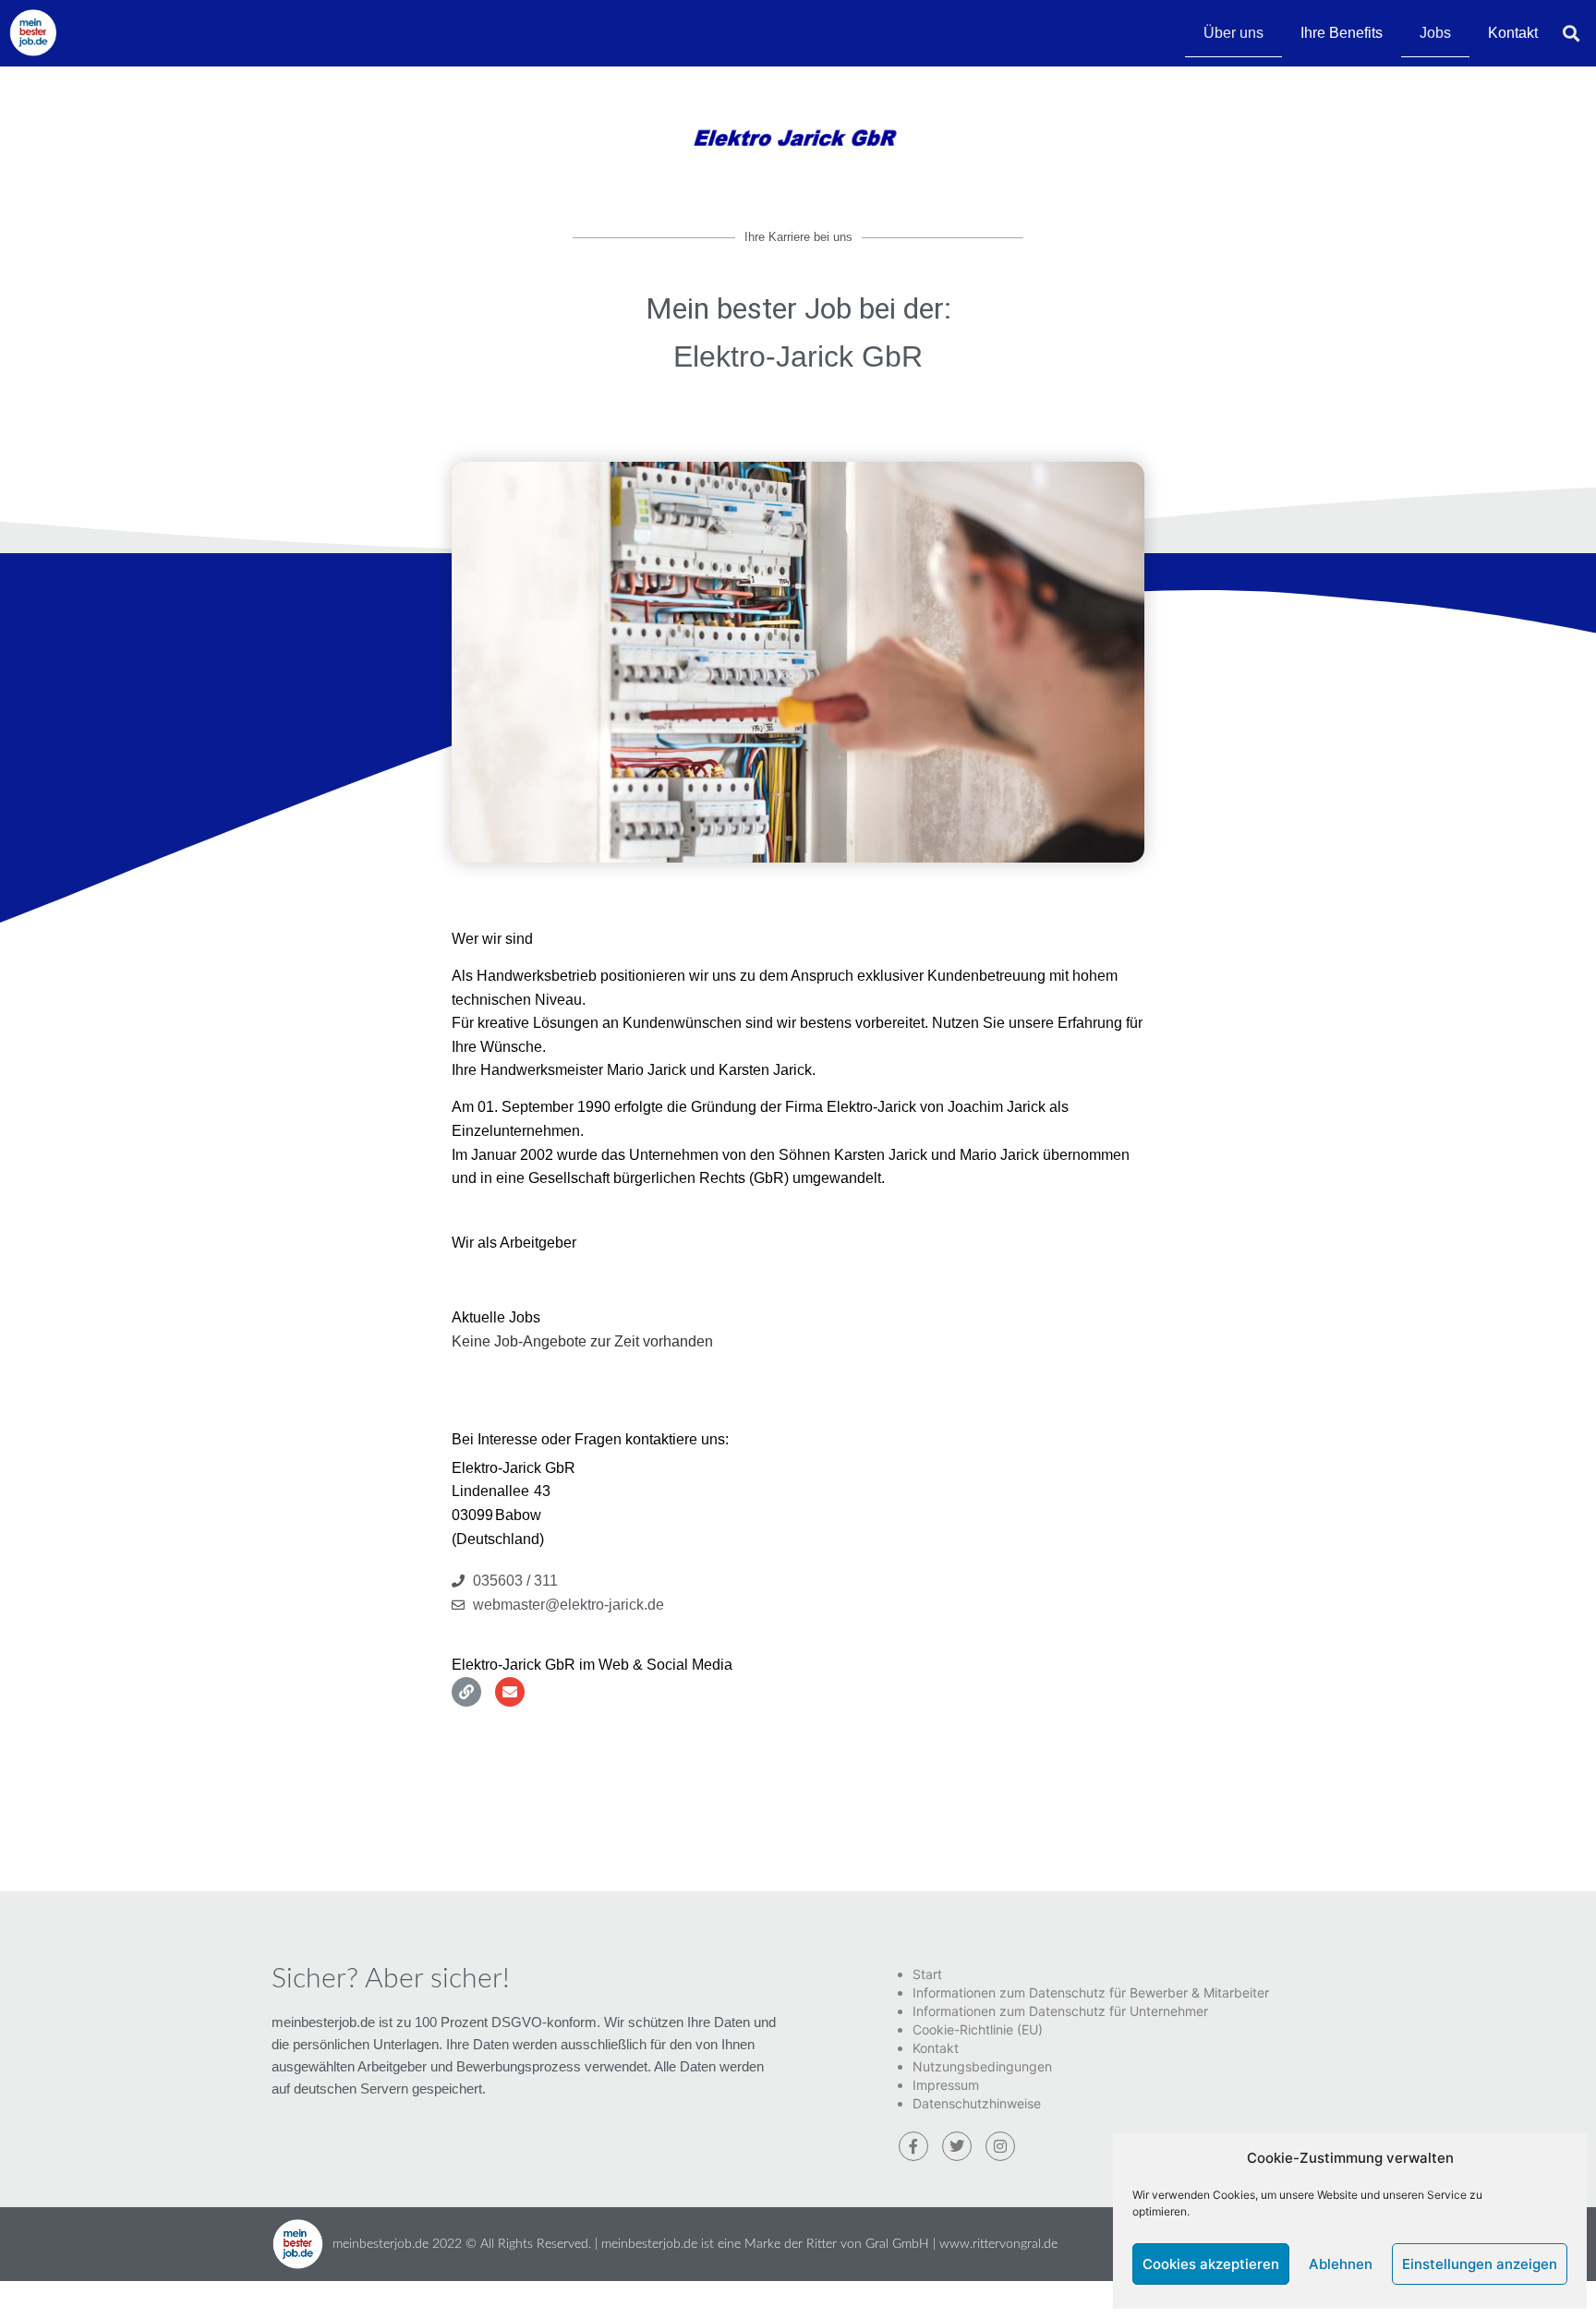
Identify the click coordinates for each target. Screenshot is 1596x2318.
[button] (1572, 33)
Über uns (1233, 33)
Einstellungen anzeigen (1480, 2264)
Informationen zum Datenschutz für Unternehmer (1060, 2011)
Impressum (946, 2085)
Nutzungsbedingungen (982, 2066)
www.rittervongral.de (998, 2244)
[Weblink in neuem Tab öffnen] (466, 1692)
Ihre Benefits (1342, 33)
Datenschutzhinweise (977, 2103)
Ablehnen (1341, 2264)
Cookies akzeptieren (1211, 2264)
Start (927, 1974)
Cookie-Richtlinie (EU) (978, 2029)
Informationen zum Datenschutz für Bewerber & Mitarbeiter (1091, 1992)
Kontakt (1513, 33)
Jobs (1435, 33)
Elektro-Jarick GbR (798, 356)
